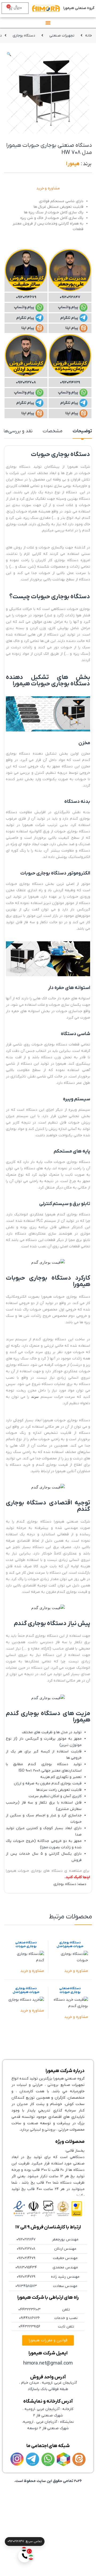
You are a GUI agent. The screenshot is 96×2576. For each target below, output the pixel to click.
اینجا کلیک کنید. (77, 1877)
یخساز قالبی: (75, 2151)
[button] (9, 55)
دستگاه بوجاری (24, 36)
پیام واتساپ (68, 307)
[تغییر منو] (48, 23)
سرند (35, 1397)
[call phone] (25, 2556)
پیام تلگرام (69, 318)
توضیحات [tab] (82, 432)
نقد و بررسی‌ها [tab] (18, 432)
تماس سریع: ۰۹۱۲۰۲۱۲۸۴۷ (25, 2541)
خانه (89, 36)
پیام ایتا (72, 328)
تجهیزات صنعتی (62, 36)
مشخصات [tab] (53, 432)
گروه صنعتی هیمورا (79, 8)
